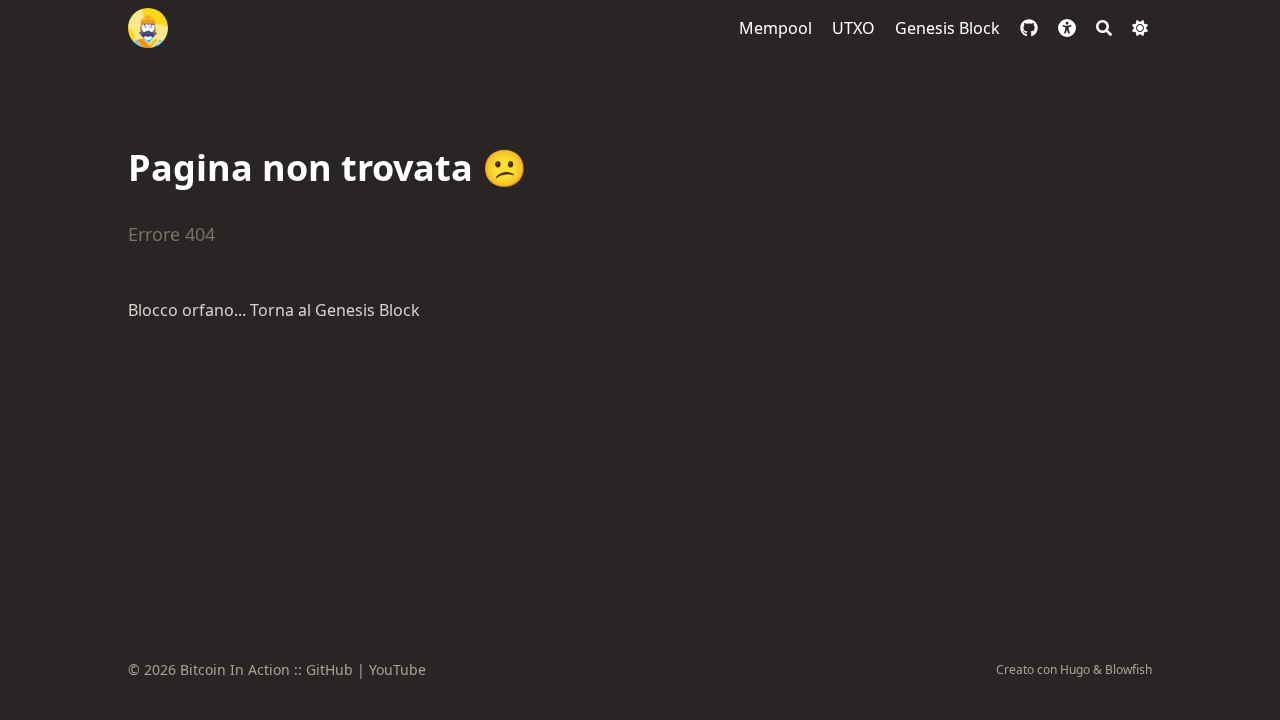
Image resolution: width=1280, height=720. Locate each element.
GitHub (329, 669)
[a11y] (1067, 28)
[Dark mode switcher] (1140, 28)
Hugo (1075, 669)
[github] (1029, 28)
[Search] (1104, 28)
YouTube (397, 669)
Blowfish (1128, 669)
